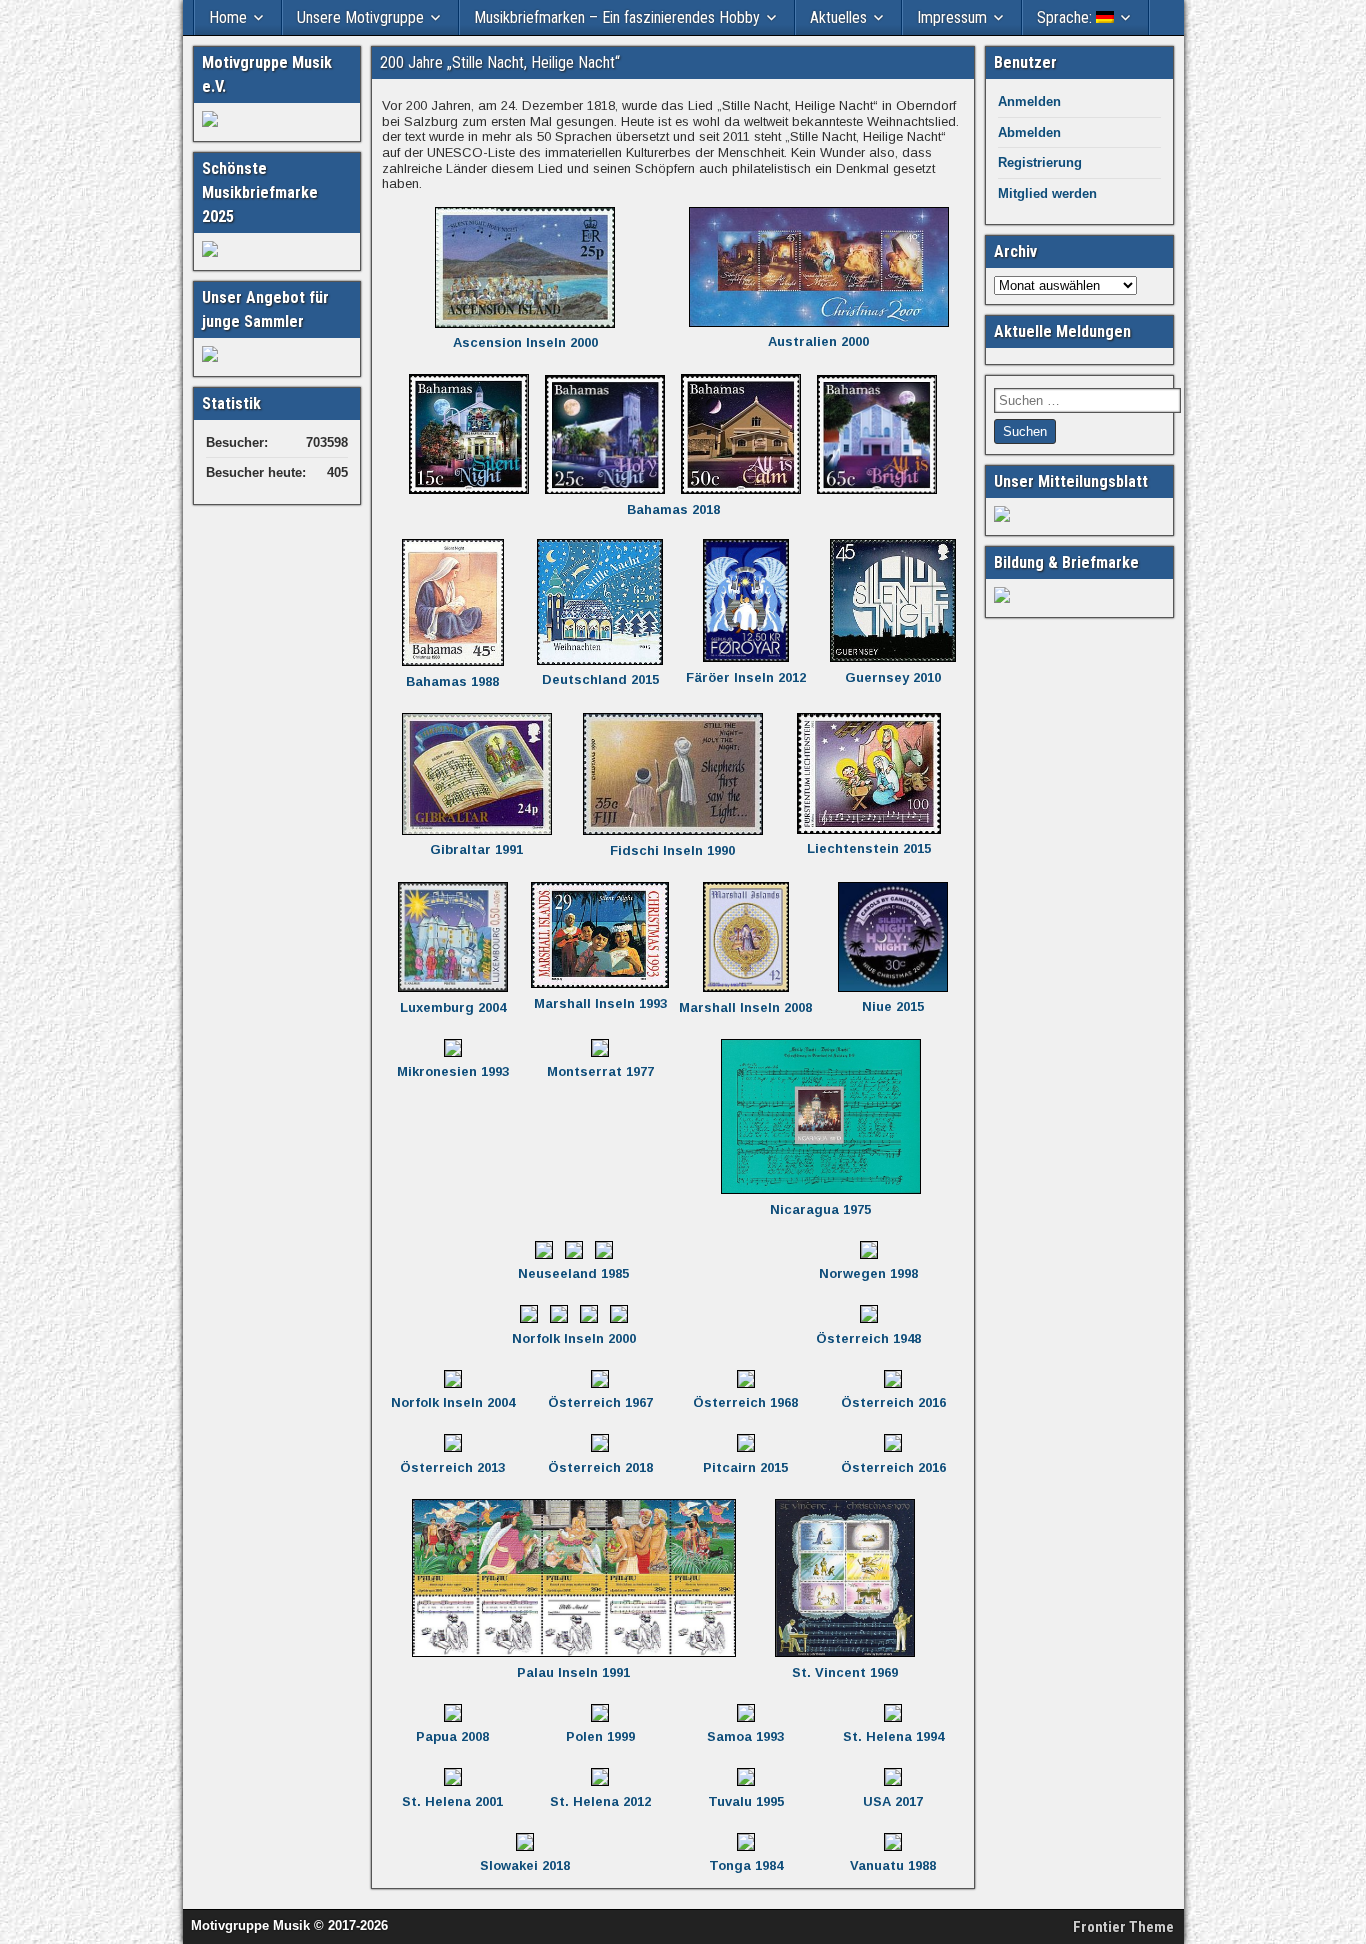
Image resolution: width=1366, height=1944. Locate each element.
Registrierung (1040, 162)
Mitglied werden (1047, 193)
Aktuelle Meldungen (1062, 331)
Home (228, 17)
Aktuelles (838, 17)
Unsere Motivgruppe (360, 17)
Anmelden (1029, 101)
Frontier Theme (1123, 1927)
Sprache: (1066, 17)
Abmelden (1029, 132)
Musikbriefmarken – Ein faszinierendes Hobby (617, 17)
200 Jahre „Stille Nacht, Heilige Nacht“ (500, 62)
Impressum (952, 17)
